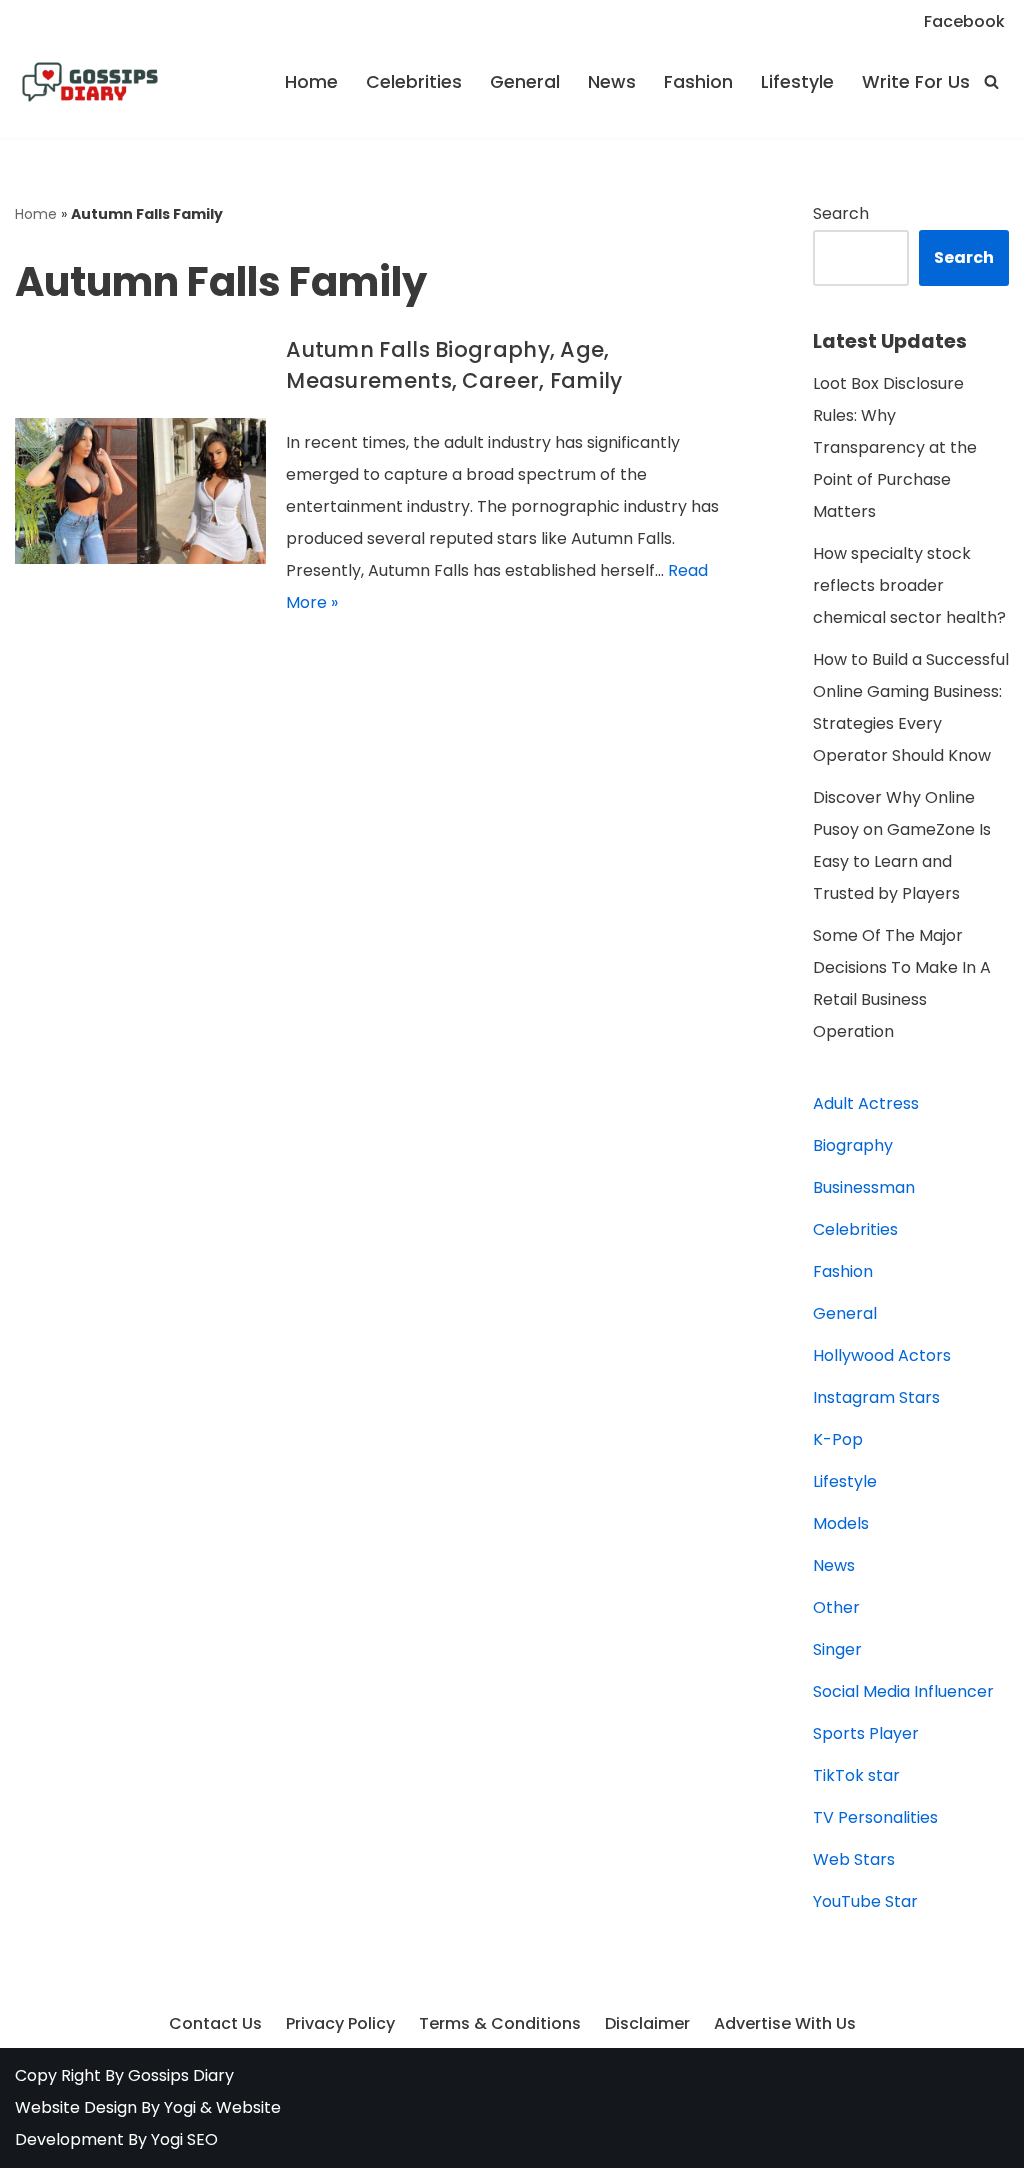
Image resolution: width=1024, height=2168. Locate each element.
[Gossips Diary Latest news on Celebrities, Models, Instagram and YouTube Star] (90, 82)
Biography (853, 1145)
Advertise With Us (785, 2023)
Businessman (864, 1187)
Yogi (178, 2107)
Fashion (698, 82)
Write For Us (916, 82)
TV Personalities (875, 1817)
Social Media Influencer (903, 1691)
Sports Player (866, 1733)
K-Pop (838, 1439)
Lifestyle (797, 82)
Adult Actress (866, 1103)
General (525, 82)
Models (841, 1523)
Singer (837, 1649)
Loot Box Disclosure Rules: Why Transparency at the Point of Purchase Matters (895, 447)
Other (836, 1607)
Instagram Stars (876, 1397)
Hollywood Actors (882, 1355)
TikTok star (856, 1775)
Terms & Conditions (500, 2023)
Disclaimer (647, 2023)
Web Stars (854, 1859)
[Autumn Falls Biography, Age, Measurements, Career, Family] (140, 491)
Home (311, 82)
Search (841, 213)
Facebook (964, 21)
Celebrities (414, 82)
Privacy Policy (340, 2023)
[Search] (991, 81)
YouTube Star (865, 1901)
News (612, 82)
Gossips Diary (181, 2075)
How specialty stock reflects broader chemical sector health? (909, 585)
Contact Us (215, 2023)
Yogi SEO (184, 2139)
